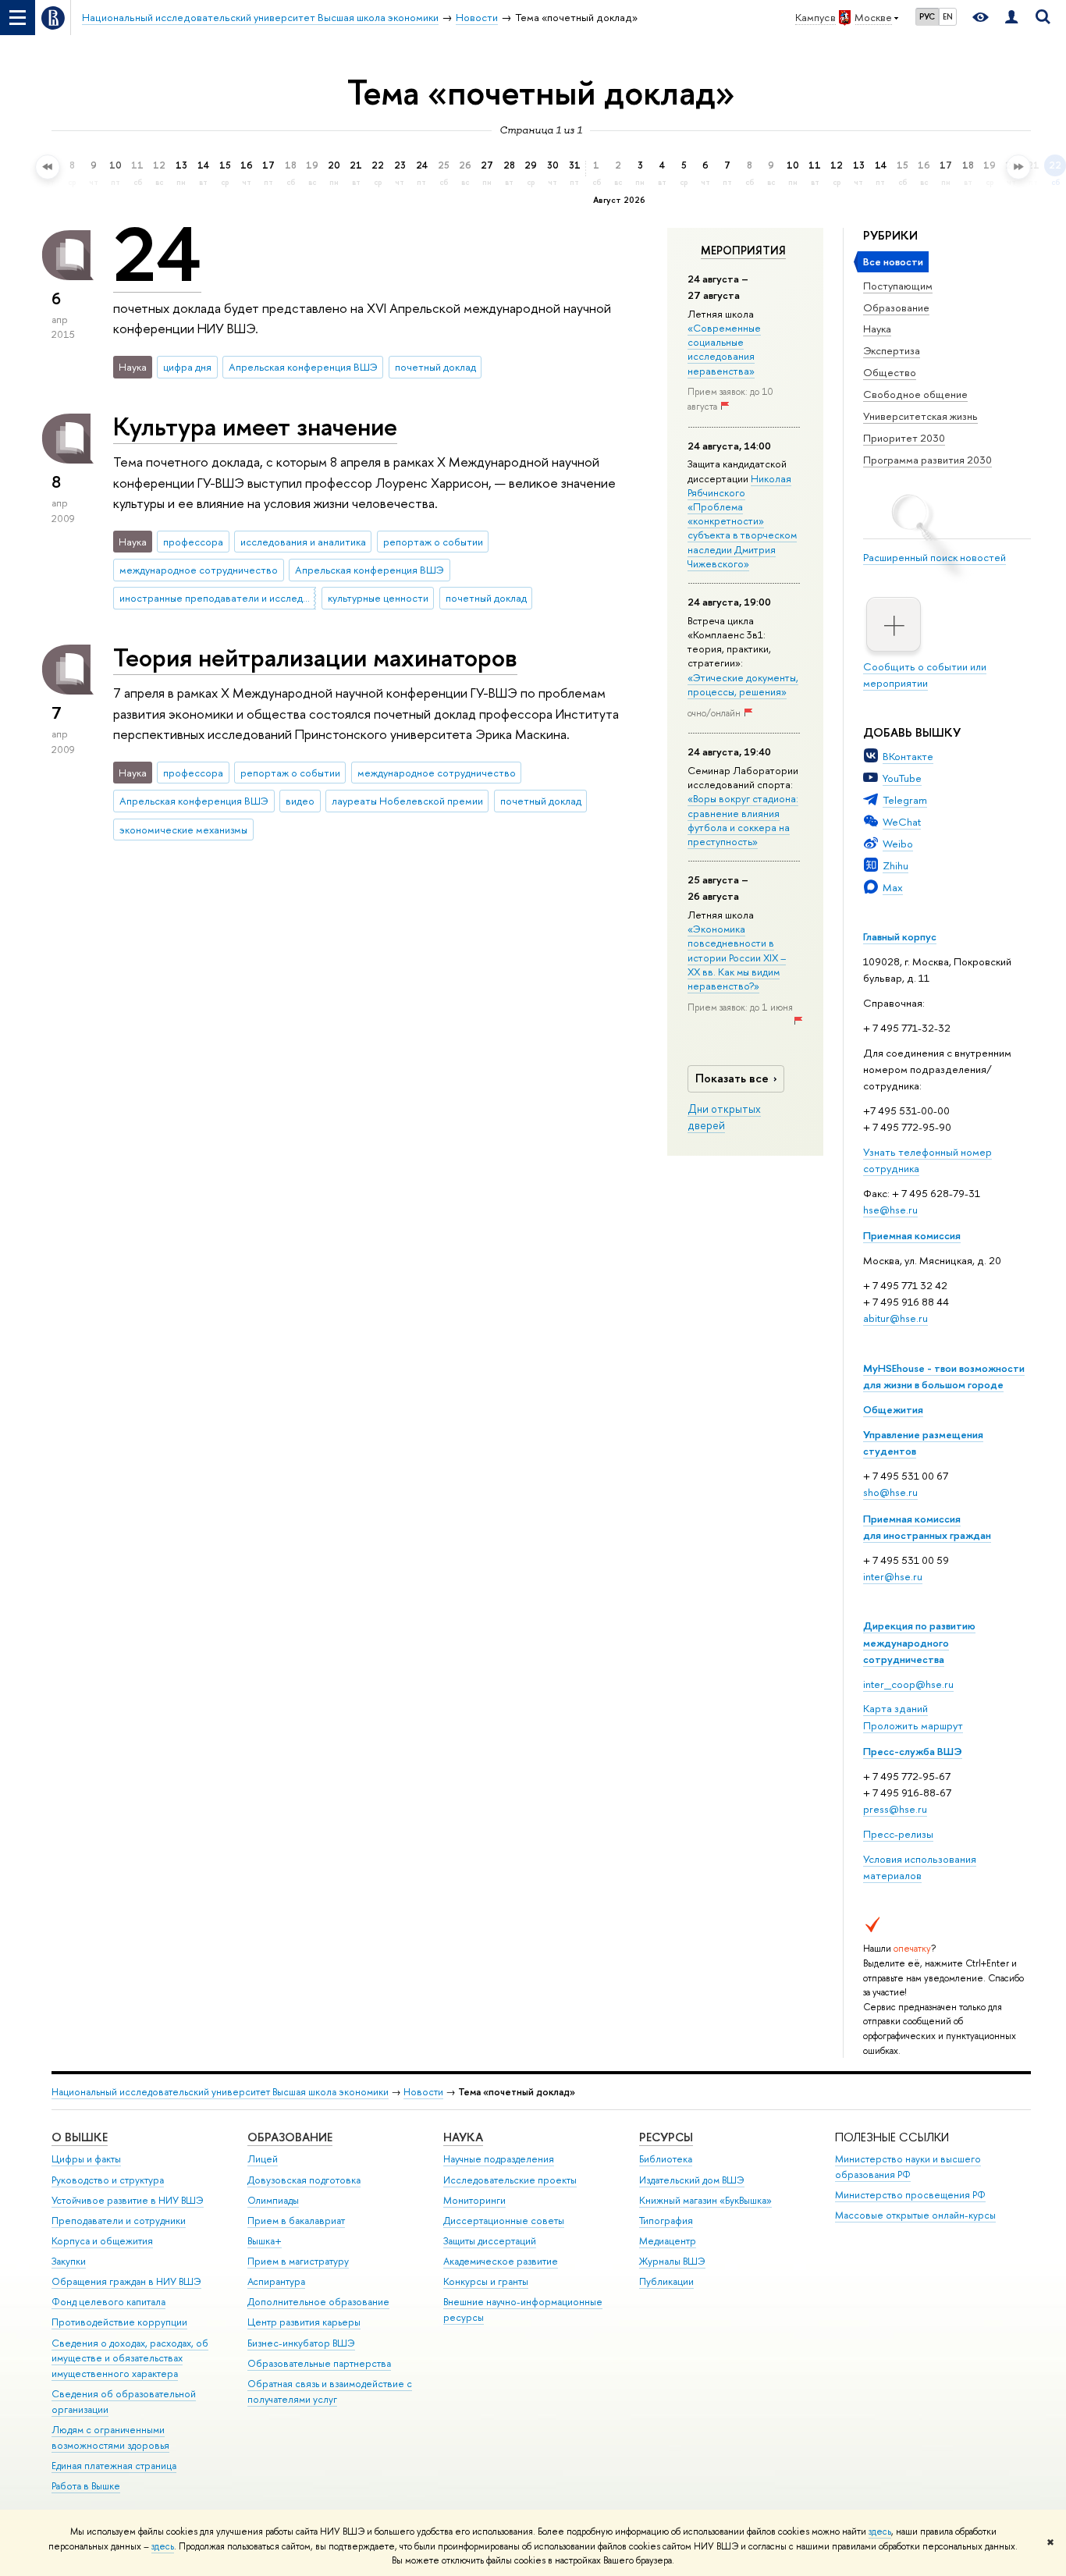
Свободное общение (915, 394)
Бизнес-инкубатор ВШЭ (301, 2343)
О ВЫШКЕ (80, 2137)
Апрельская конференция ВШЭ (303, 367)
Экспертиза (892, 350)
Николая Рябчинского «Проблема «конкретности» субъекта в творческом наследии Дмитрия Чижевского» (742, 521)
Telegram (905, 800)
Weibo (898, 844)
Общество (890, 372)
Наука (877, 329)
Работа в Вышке (86, 2486)
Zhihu (895, 865)
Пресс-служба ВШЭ (913, 1751)
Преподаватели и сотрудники (119, 2221)
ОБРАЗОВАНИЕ (290, 2137)
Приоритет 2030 (904, 438)
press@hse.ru (895, 1809)
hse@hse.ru (890, 1210)
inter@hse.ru (893, 1576)
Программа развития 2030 (927, 460)
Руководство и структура (108, 2180)
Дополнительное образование (318, 2302)
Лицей (263, 2159)
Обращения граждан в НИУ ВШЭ (126, 2281)
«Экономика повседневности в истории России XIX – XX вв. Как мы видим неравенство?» (737, 957)
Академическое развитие (501, 2261)
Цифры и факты (86, 2159)
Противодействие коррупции (119, 2322)
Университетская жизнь (920, 416)
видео (300, 801)
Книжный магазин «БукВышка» (705, 2200)
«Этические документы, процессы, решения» (743, 684)
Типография (666, 2221)
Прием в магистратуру (298, 2261)
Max (893, 887)
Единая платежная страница (114, 2466)
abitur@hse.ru (895, 1318)
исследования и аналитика (303, 542)
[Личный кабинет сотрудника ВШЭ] (1011, 18)
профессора (193, 542)
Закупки (69, 2261)
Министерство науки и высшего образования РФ (908, 2167)
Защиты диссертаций (490, 2241)
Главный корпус (900, 936)
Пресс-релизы (898, 1834)
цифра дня (187, 367)
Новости (423, 2092)
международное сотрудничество (199, 570)
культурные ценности (378, 598)
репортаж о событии (433, 542)
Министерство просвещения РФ (910, 2195)
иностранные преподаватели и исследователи (218, 598)
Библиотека (666, 2159)
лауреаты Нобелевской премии (407, 801)
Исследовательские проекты (510, 2180)
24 (157, 254)
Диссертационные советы (504, 2221)
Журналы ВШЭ (672, 2261)
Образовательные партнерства (319, 2363)
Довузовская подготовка (304, 2180)
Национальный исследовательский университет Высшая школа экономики (220, 2092)
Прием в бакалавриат (296, 2221)
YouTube (902, 778)
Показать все (732, 1078)
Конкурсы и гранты (486, 2281)
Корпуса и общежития (102, 2241)
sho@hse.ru (890, 1492)
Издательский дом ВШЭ (692, 2180)
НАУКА (463, 2137)
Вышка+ (265, 2241)
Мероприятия (743, 250)
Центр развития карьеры (304, 2322)
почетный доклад (435, 367)
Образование (896, 307)
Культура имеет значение (255, 426)
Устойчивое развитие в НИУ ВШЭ (128, 2200)
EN (948, 16)
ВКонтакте (908, 756)
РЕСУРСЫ (666, 2137)
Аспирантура (276, 2281)
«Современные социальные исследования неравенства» (724, 349)
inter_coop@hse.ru (908, 1684)
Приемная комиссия (912, 1235)
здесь (880, 2532)
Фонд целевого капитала (108, 2302)
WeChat (902, 822)
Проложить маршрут (913, 1725)
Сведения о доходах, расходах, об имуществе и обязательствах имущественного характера (130, 2359)
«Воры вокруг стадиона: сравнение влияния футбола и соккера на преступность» (743, 820)
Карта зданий (895, 1708)
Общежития (893, 1409)
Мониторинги (474, 2200)
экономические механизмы (183, 830)
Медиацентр (668, 2241)
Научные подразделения (499, 2159)
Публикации (666, 2281)
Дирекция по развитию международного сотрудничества (919, 1642)
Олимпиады (273, 2200)
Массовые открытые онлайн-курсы (915, 2215)
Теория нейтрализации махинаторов (315, 657)
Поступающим (898, 286)
